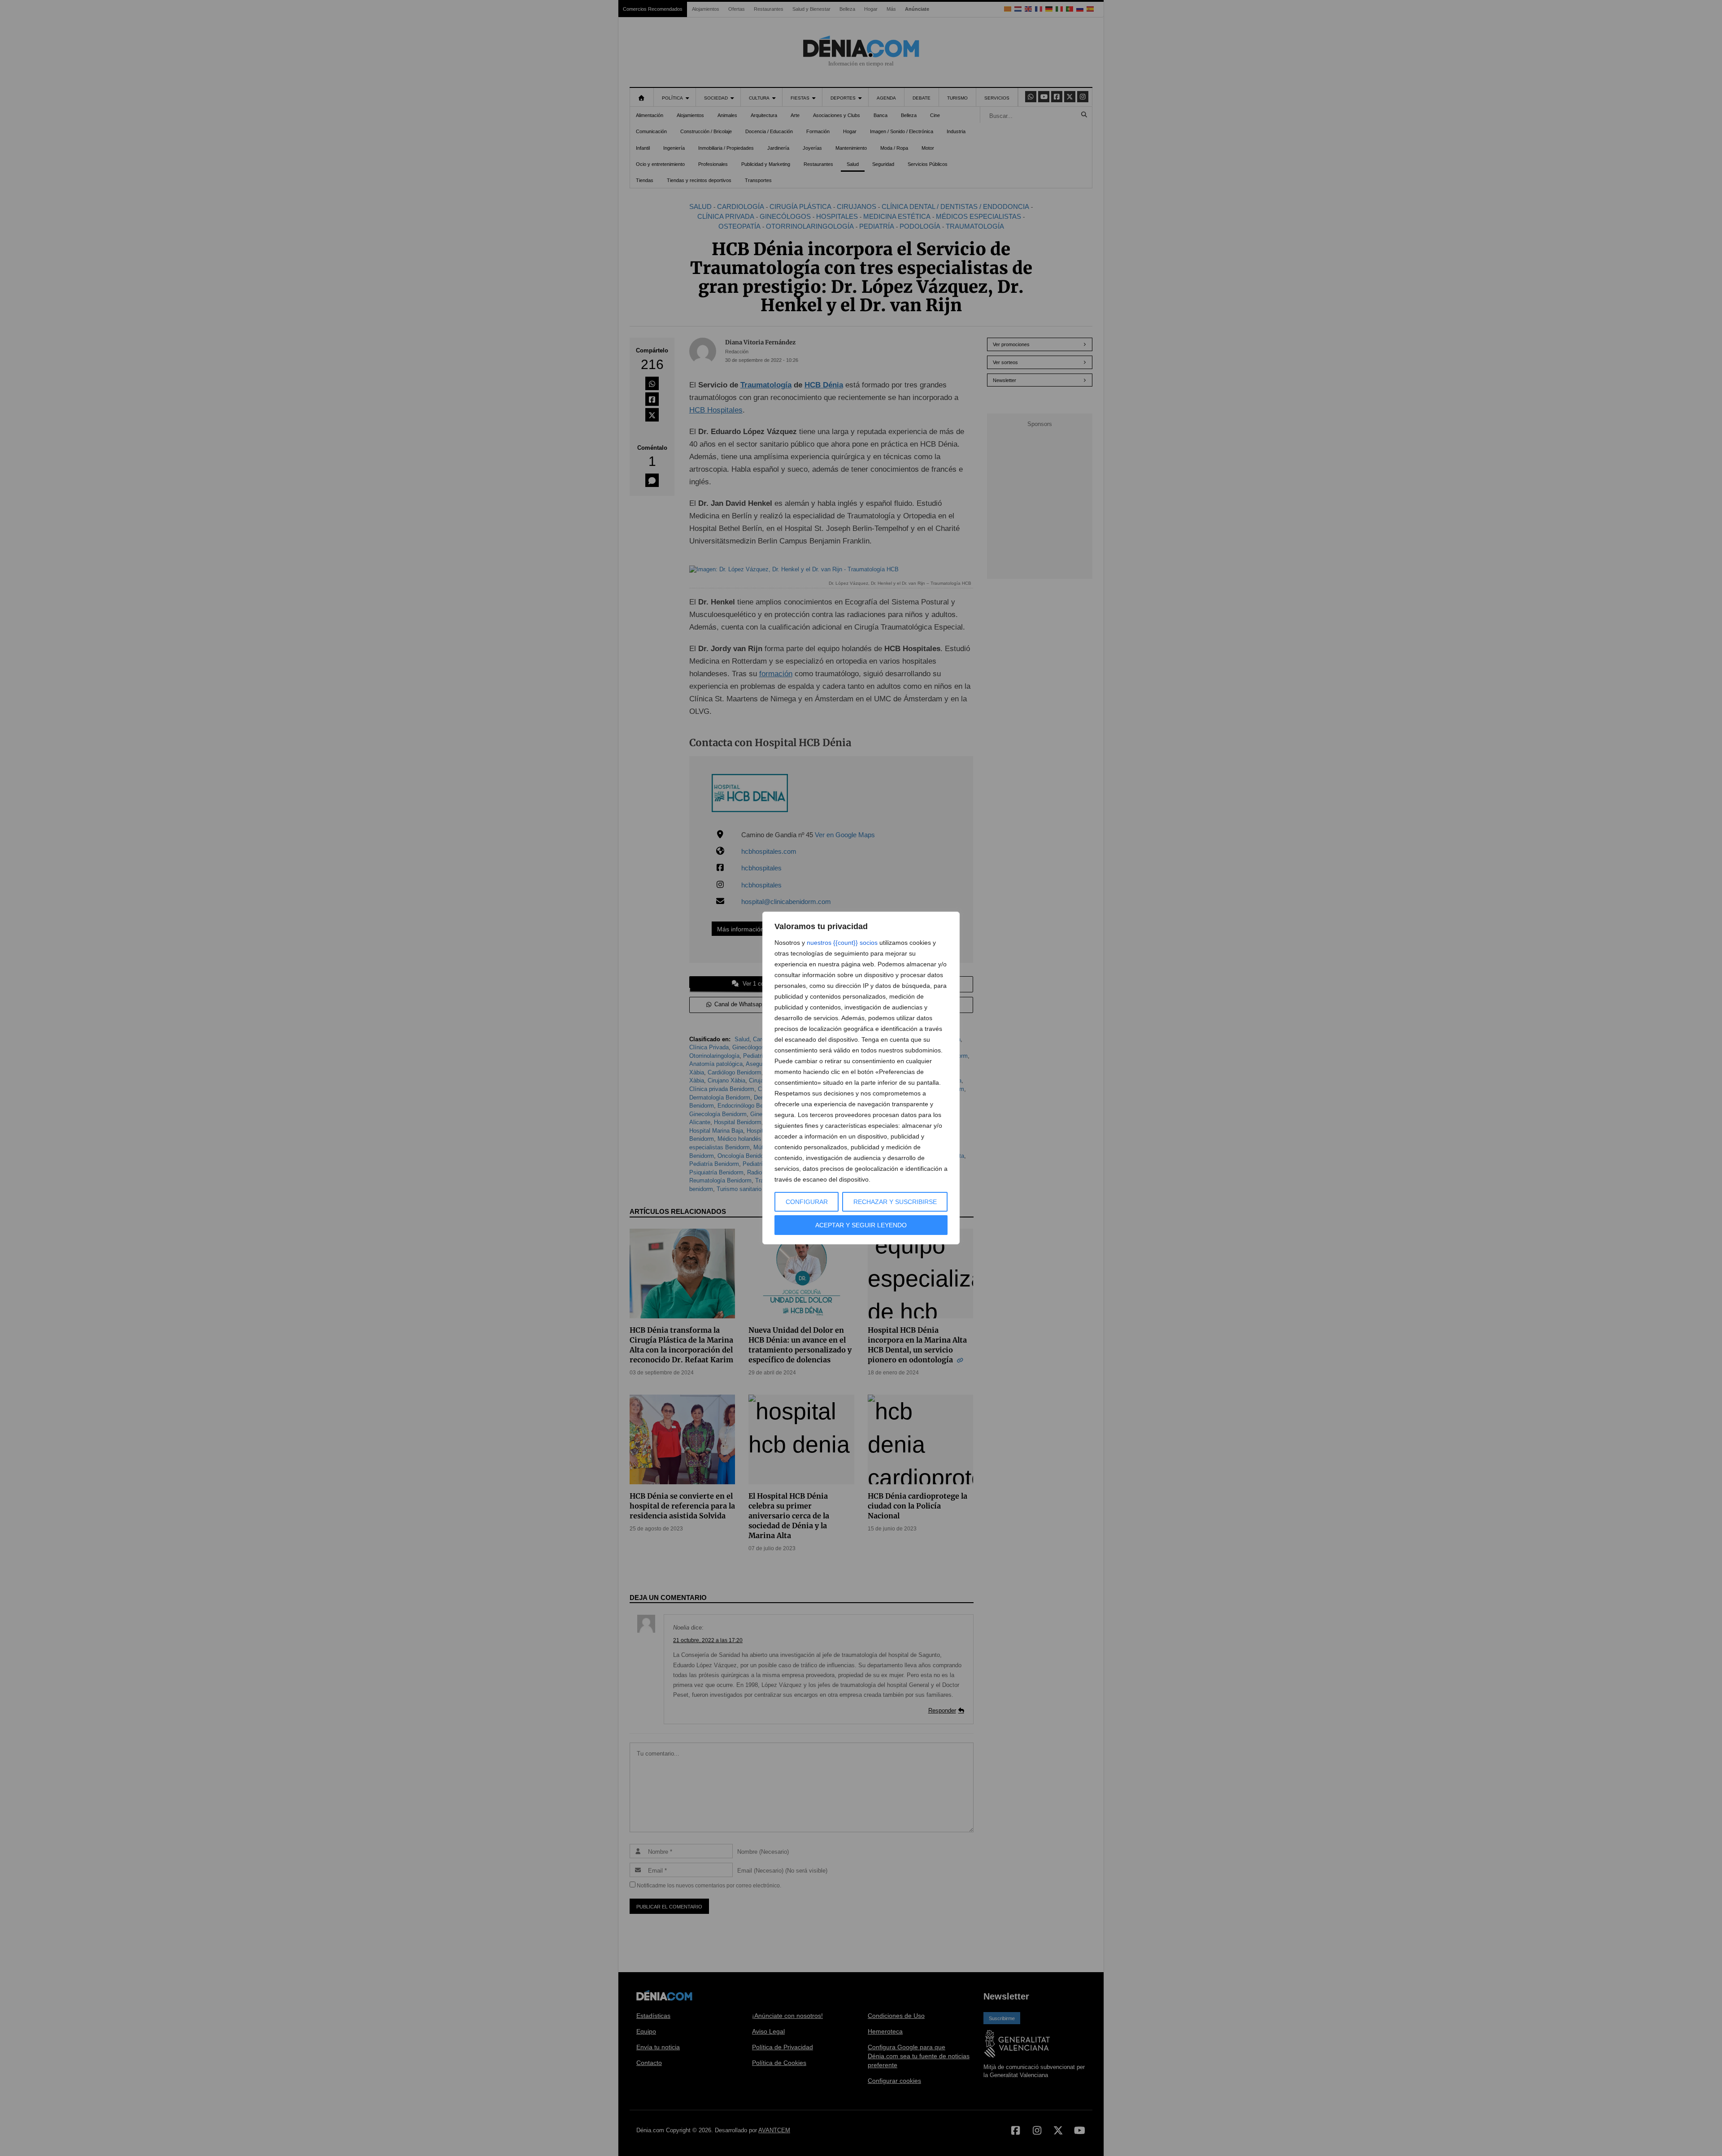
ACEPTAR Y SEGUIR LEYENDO (861, 1225)
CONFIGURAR (807, 1202)
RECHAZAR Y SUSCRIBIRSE (895, 1202)
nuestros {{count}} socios (842, 943)
